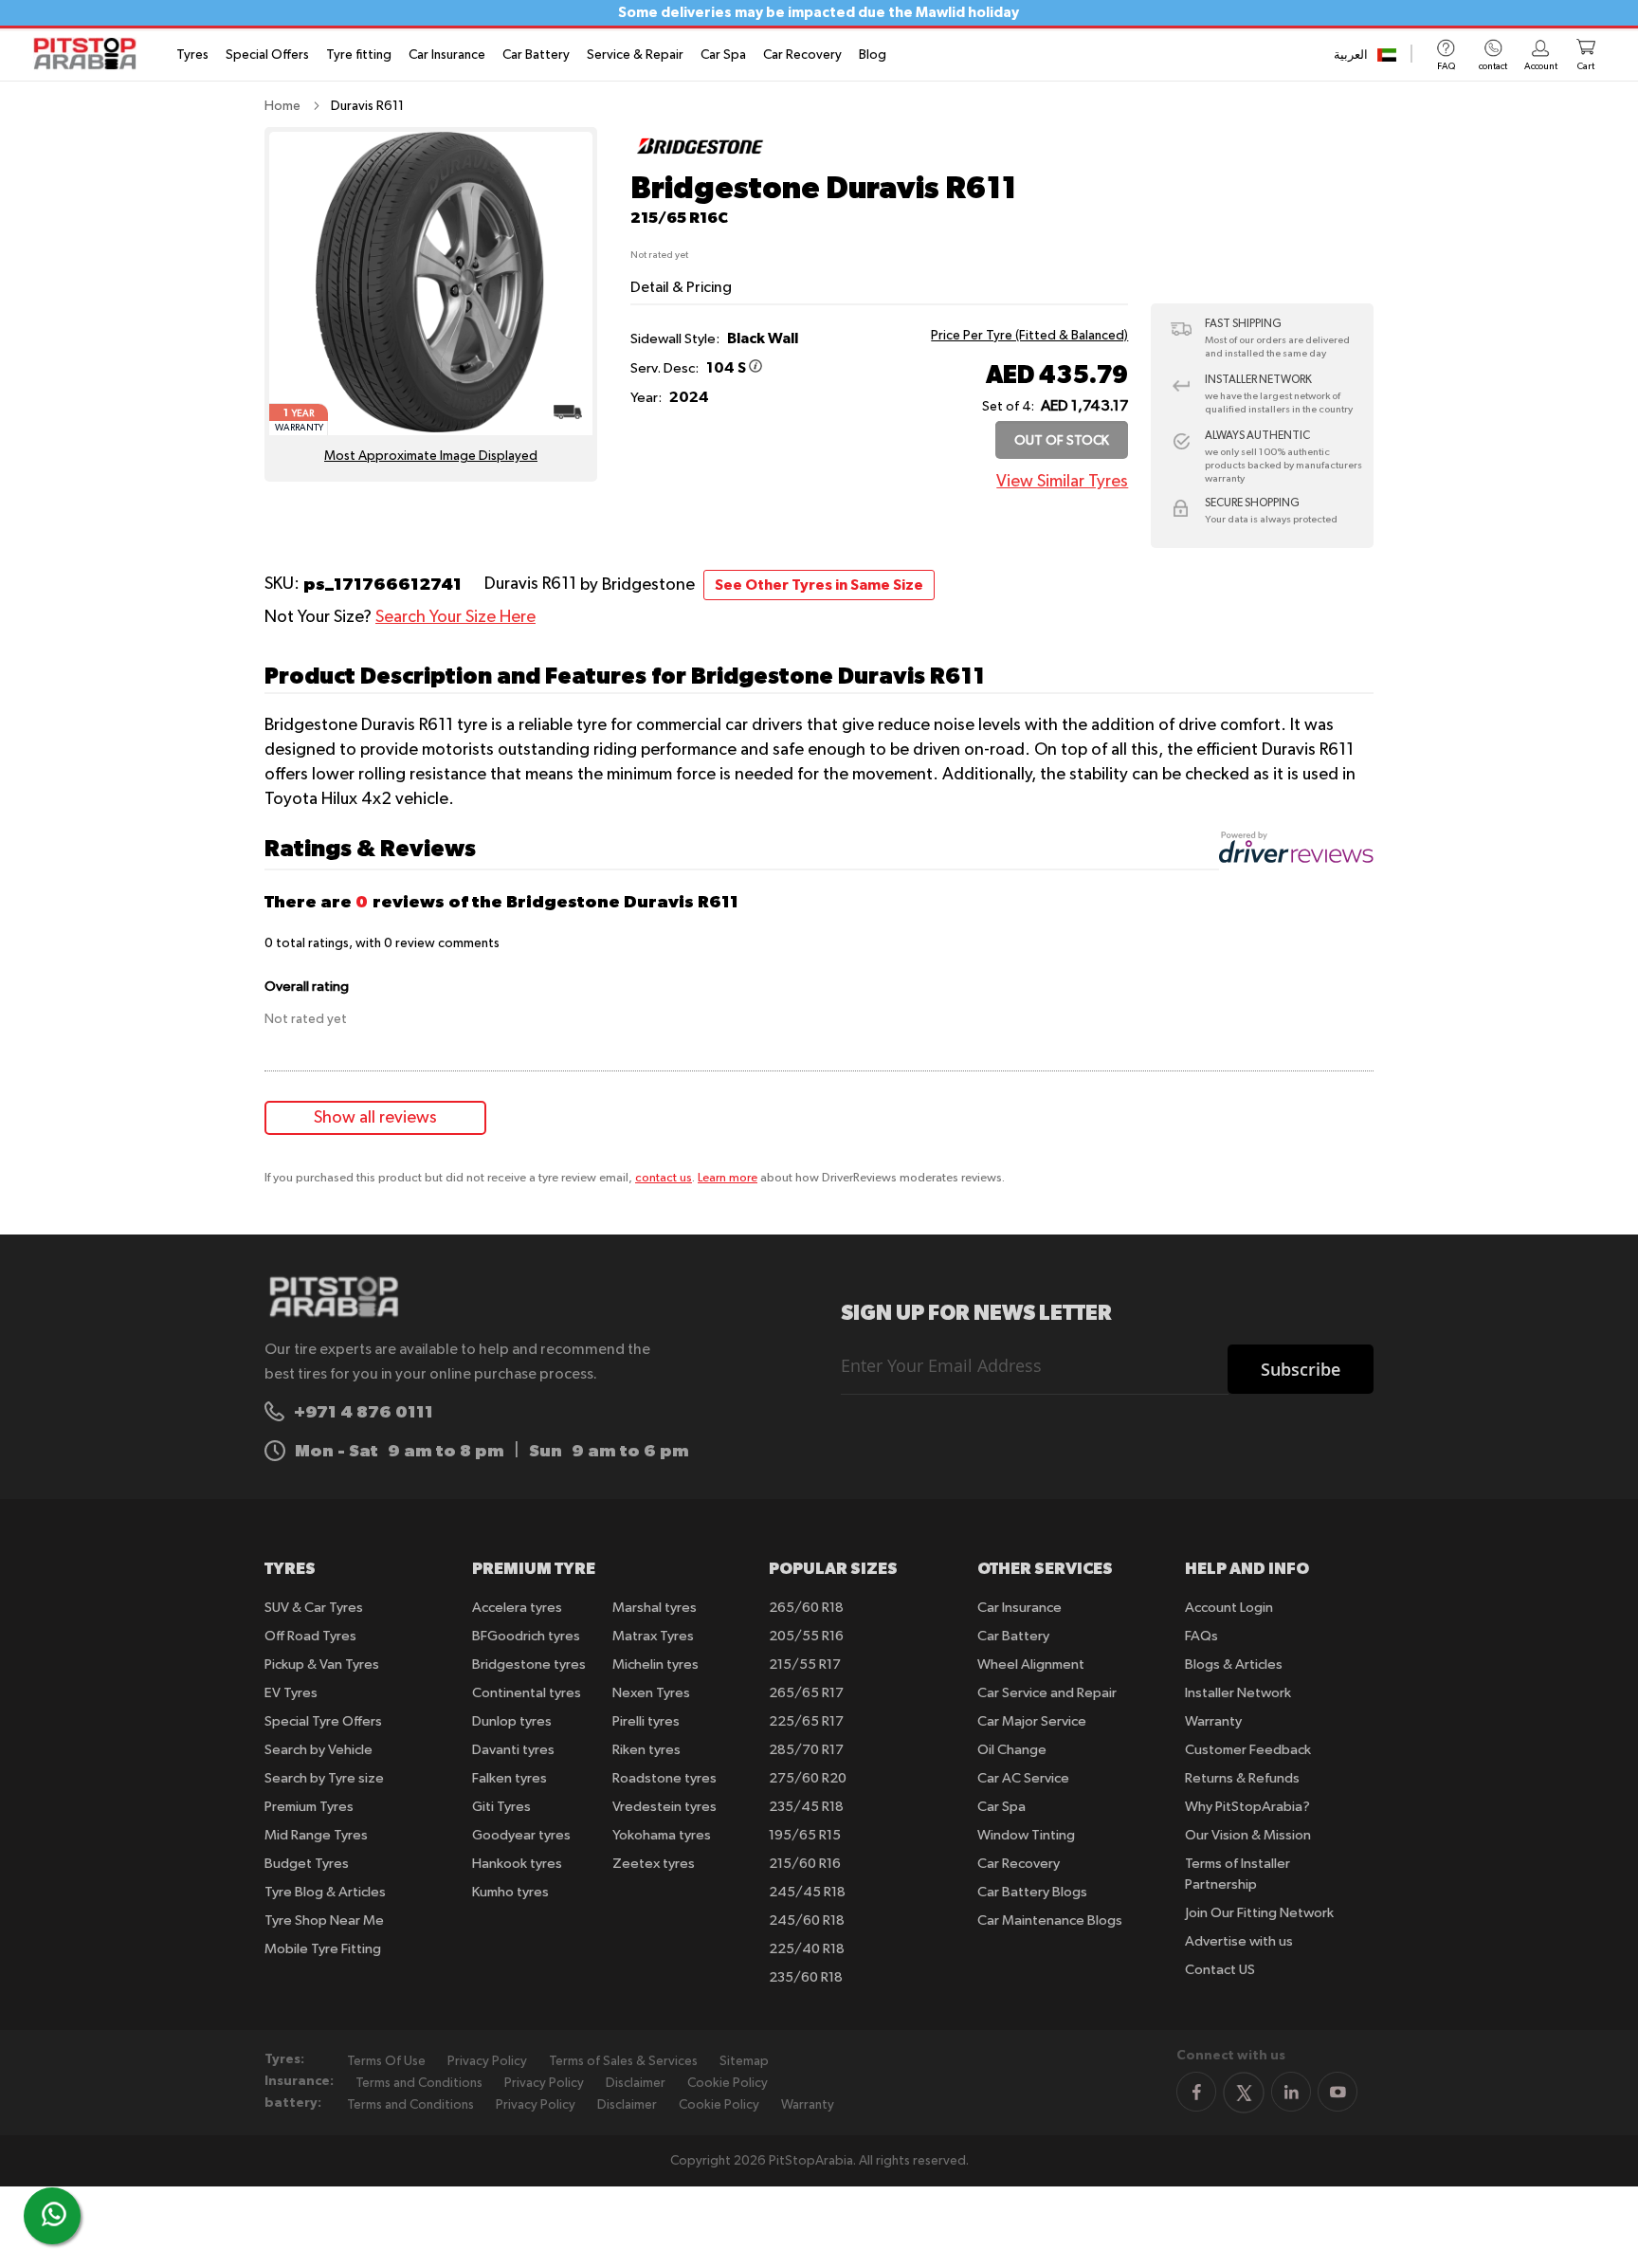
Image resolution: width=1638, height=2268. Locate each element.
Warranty (1213, 1721)
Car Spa (723, 55)
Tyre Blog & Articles (325, 1892)
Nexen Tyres (651, 1693)
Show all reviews (375, 1118)
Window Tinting (1026, 1835)
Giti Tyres (501, 1807)
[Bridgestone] (700, 161)
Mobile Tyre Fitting (323, 1949)
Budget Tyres (307, 1864)
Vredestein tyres (664, 1807)
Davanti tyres (513, 1750)
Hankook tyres (517, 1864)
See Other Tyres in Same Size (819, 585)
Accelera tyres (517, 1608)
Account (1541, 66)
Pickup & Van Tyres (322, 1664)
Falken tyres (510, 1778)
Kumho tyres (510, 1892)
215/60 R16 (805, 1864)
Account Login (1229, 1608)
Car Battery (536, 55)
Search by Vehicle (318, 1750)
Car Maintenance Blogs (1050, 1920)
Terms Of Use (386, 2061)
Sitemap (744, 2061)
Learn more (728, 1178)
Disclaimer (636, 2083)
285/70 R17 (806, 1750)
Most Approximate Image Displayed (431, 456)
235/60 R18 (806, 1977)
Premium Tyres (309, 1807)
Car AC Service (1023, 1778)
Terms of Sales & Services (623, 2061)
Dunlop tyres (512, 1721)
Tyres (192, 55)
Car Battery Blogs (1032, 1892)
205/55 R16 (806, 1636)
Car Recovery (802, 55)
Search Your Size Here (455, 617)
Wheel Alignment (1031, 1664)
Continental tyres (527, 1693)
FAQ (1446, 66)
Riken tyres (646, 1750)
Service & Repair (635, 55)
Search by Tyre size (324, 1778)
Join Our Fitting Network (1259, 1913)
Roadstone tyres (664, 1778)
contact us (664, 1178)
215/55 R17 (805, 1664)
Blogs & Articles (1234, 1664)
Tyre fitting (359, 55)
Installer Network (1238, 1693)
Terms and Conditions (419, 2083)
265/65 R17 (806, 1693)
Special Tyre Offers (323, 1721)
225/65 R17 (806, 1721)
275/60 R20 (808, 1778)
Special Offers (267, 55)
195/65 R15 (805, 1835)
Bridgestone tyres (529, 1664)
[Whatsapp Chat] (54, 2214)
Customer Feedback (1248, 1750)
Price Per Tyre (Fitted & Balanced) (1029, 336)
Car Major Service (1032, 1721)
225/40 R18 (807, 1949)
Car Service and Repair (1047, 1693)
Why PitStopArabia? (1247, 1807)
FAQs (1201, 1636)
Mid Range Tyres (316, 1835)
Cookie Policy (728, 2083)
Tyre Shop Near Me (324, 1920)
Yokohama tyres (662, 1835)
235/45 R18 (806, 1807)
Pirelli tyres (646, 1721)
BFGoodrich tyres (526, 1636)
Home (282, 106)
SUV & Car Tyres (314, 1608)
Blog (873, 55)
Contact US (1220, 1970)
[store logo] (91, 54)
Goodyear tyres (521, 1835)
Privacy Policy (487, 2061)
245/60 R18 (807, 1920)
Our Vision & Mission (1248, 1835)
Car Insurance (447, 55)
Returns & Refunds (1242, 1778)
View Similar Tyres (1062, 482)
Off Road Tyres (310, 1636)
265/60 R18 (806, 1608)
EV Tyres (291, 1693)
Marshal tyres (655, 1608)
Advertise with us (1239, 1941)
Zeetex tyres (654, 1864)
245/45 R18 (807, 1892)
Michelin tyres (655, 1664)
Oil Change (1012, 1750)
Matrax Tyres (653, 1636)
